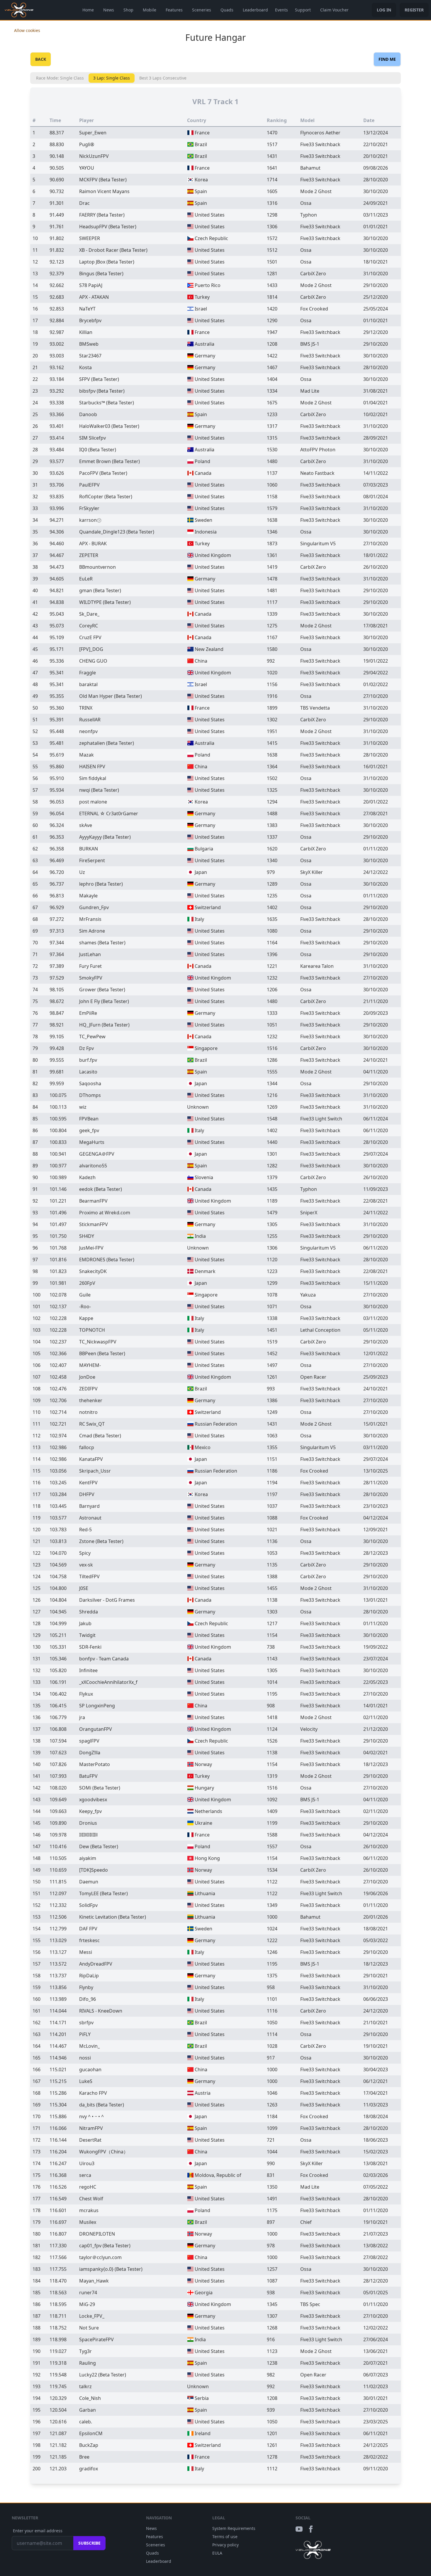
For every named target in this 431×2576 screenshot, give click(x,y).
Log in (384, 10)
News (109, 10)
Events (281, 10)
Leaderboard (255, 10)
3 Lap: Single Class (112, 78)
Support (303, 10)
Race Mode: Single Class (60, 78)
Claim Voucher (334, 10)
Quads (227, 10)
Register (414, 10)
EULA (217, 2553)
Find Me (387, 59)
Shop (128, 10)
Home (88, 10)
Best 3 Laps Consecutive (163, 78)
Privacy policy (225, 2545)
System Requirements (234, 2528)
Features (174, 10)
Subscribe (89, 2543)
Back (41, 59)
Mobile (150, 10)
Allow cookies (27, 30)
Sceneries (202, 10)
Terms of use (225, 2537)
